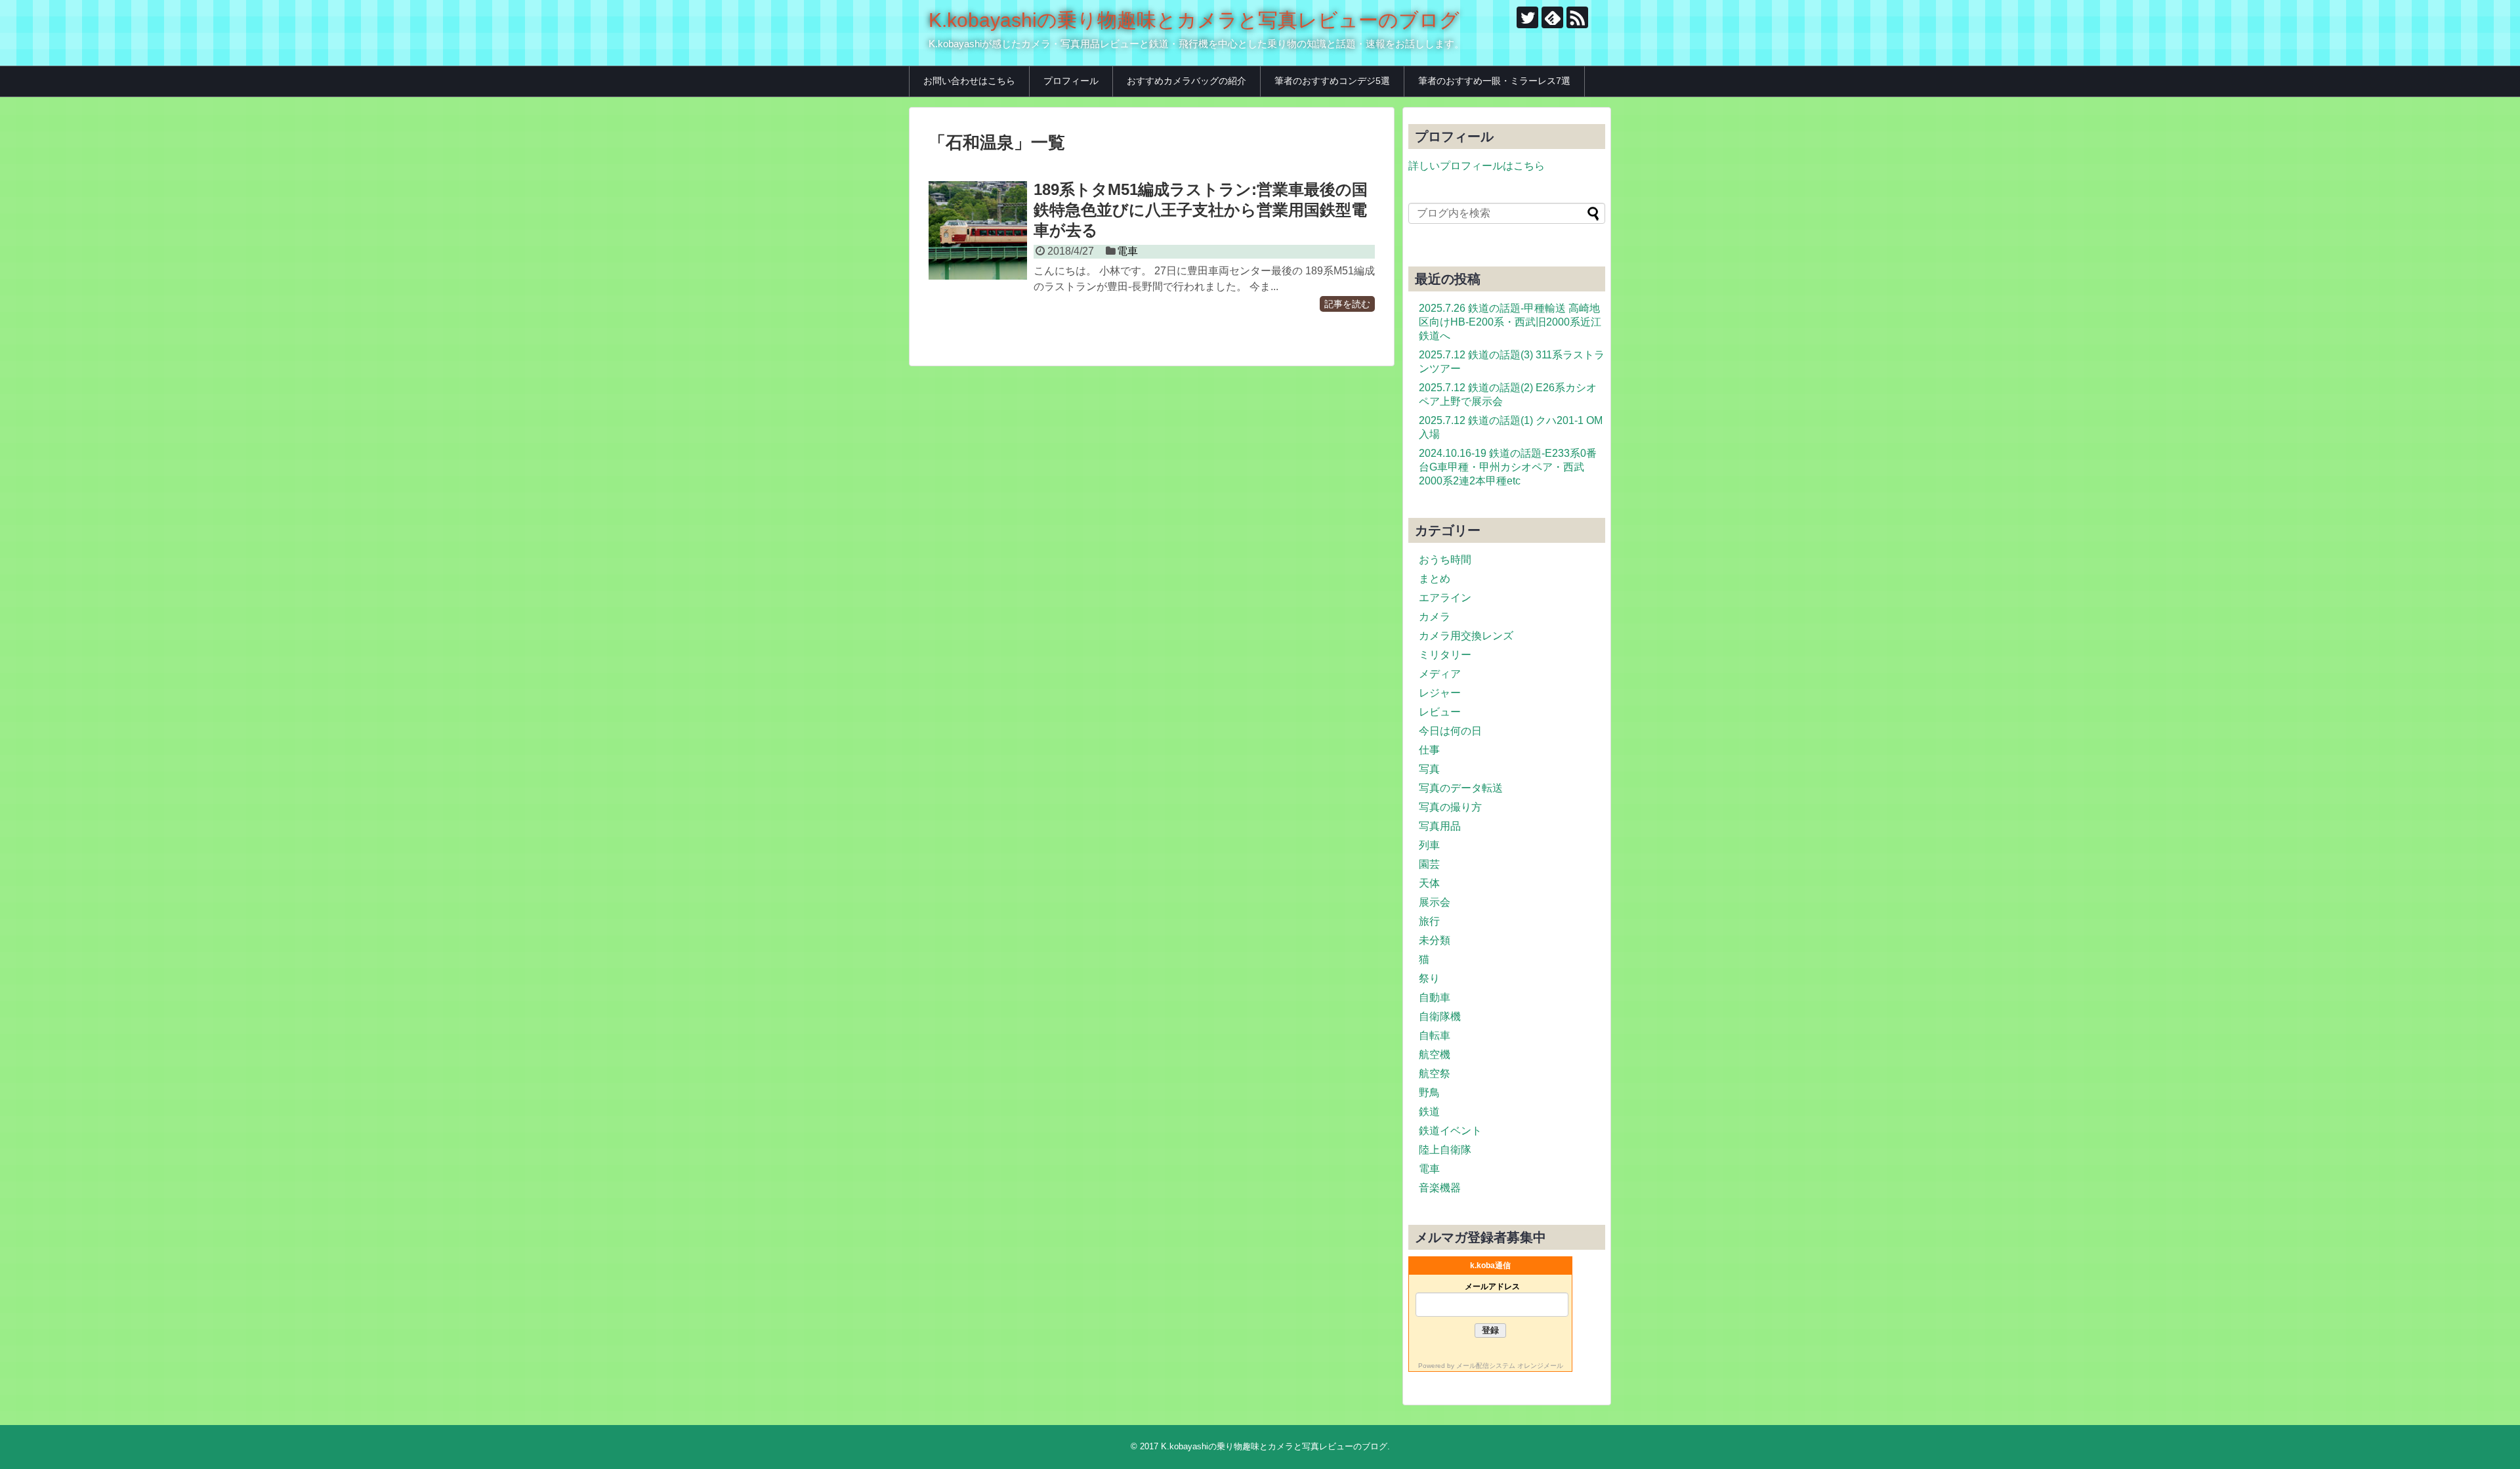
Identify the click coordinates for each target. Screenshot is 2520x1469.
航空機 (1435, 1054)
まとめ (1435, 579)
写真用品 (1440, 826)
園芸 (1429, 864)
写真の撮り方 (1450, 807)
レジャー (1440, 693)
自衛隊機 (1440, 1016)
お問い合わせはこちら (969, 81)
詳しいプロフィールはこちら (1477, 166)
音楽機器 (1440, 1188)
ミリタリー (1445, 655)
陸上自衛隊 (1445, 1150)
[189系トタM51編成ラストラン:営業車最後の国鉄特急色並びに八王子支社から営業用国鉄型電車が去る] (978, 230)
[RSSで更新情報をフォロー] (1577, 17)
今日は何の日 (1450, 731)
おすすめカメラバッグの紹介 (1186, 81)
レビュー (1440, 712)
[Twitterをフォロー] (1527, 17)
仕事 (1429, 750)
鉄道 (1429, 1112)
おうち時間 (1445, 560)
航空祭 (1435, 1074)
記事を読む (1347, 304)
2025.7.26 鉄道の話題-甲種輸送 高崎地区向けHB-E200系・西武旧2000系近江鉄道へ (1510, 322)
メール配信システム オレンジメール (1510, 1366)
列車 (1429, 845)
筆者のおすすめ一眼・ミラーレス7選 (1494, 81)
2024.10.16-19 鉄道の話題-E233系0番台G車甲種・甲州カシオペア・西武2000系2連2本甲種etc (1508, 467)
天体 (1429, 883)
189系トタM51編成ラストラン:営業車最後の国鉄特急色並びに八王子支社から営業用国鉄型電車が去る (1201, 210)
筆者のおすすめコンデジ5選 (1332, 81)
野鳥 (1429, 1093)
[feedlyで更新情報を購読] (1552, 17)
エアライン (1445, 598)
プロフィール (1071, 81)
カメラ (1435, 617)
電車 (1127, 251)
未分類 (1435, 940)
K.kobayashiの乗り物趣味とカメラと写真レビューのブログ (1194, 20)
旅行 (1429, 921)
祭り (1429, 978)
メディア (1440, 674)
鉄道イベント (1450, 1131)
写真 (1429, 769)
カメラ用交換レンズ (1466, 636)
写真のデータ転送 (1461, 788)
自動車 (1435, 997)
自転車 (1435, 1035)
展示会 (1435, 902)
